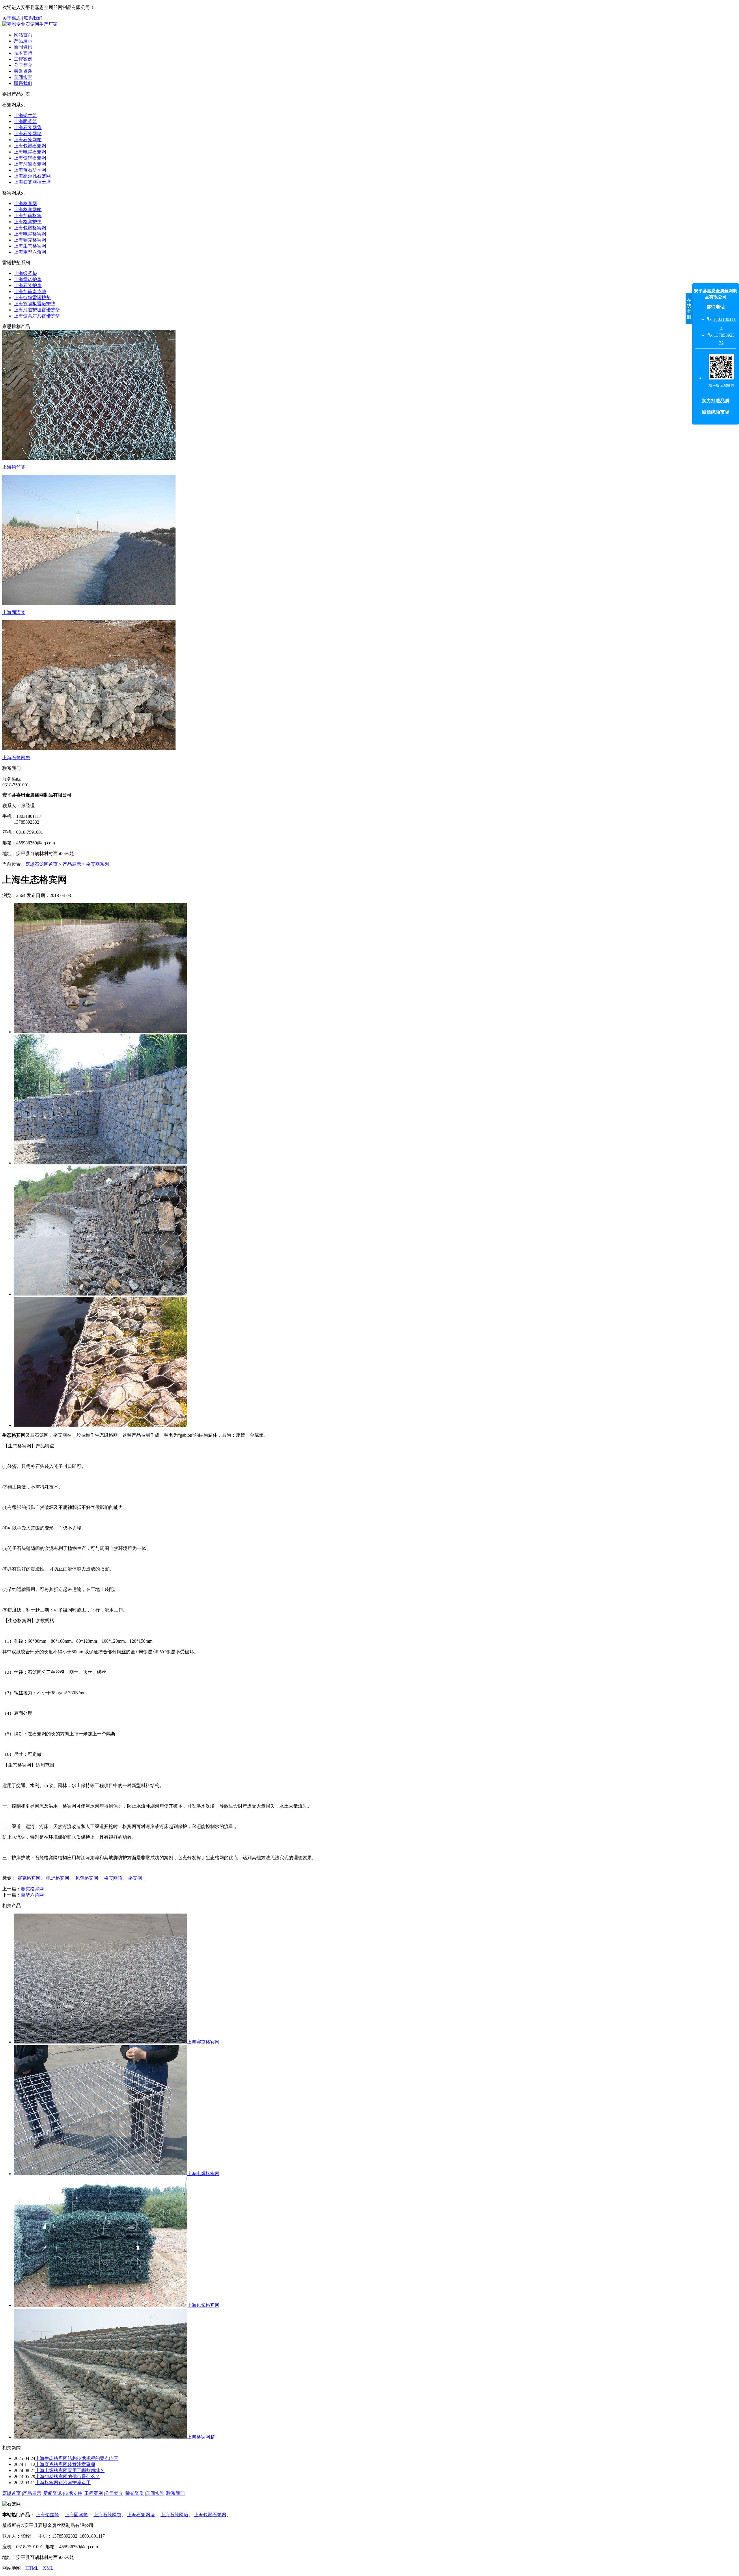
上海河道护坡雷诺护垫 (37, 310)
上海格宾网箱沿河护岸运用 (63, 2483)
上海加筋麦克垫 (30, 292)
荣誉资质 (23, 71)
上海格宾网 (25, 203)
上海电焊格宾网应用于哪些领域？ (70, 2470)
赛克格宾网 (29, 1878)
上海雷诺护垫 (28, 279)
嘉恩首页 (12, 2493)
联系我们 (33, 18)
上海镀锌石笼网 (30, 158)
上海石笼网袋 (28, 128)
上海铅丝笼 (25, 115)
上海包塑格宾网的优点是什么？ (68, 2477)
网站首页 (23, 35)
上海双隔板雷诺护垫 (35, 304)
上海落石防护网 (30, 170)
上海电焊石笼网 (30, 152)
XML (48, 2568)
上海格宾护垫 (28, 222)
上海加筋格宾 (28, 216)
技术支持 (23, 53)
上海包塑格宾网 (30, 228)
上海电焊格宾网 (30, 234)
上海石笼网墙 (28, 134)
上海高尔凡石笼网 (32, 176)
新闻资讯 (23, 47)
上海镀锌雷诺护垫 (32, 298)
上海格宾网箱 (28, 210)
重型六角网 (32, 1895)
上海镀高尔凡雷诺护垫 (37, 316)
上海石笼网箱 (28, 140)
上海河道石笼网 (30, 164)
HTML (32, 2568)
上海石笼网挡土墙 (32, 182)
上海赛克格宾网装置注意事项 (65, 2464)
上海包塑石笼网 (30, 146)
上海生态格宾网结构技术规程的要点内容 (77, 2458)
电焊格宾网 (58, 1878)
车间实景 (23, 77)
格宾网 (135, 1878)
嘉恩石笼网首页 (42, 864)
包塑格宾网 (87, 1878)
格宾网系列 (98, 864)
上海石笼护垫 (28, 285)
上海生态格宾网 (30, 246)
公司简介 (23, 65)
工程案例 (23, 59)
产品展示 (23, 41)
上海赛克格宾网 (30, 240)
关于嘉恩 (12, 18)
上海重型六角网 (30, 252)
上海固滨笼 (25, 121)
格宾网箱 (113, 1878)
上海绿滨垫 (25, 273)
